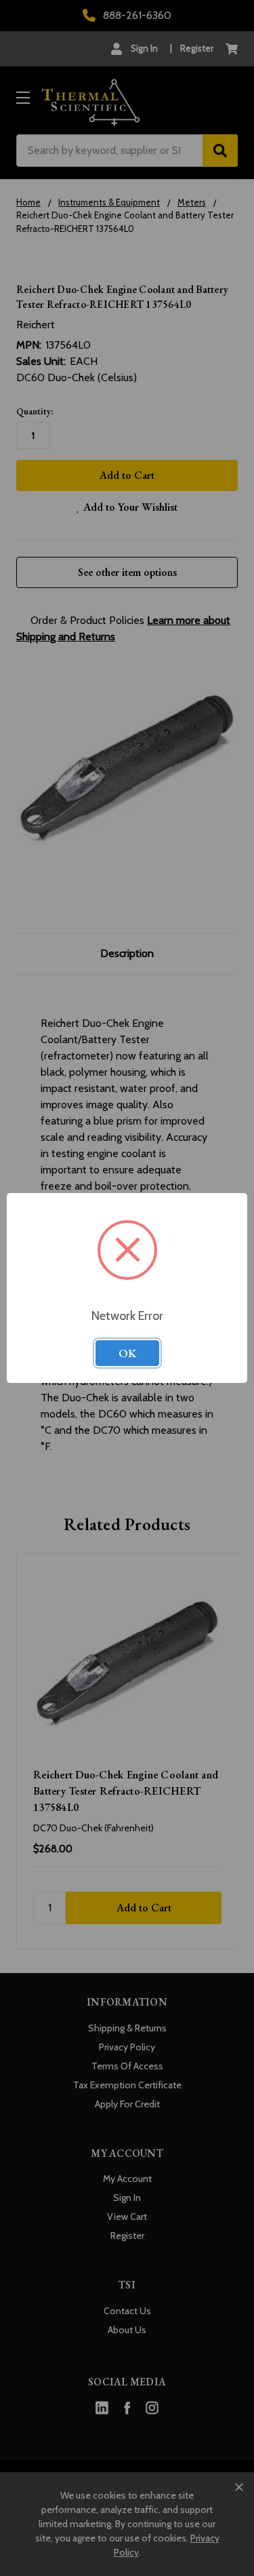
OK (127, 1353)
